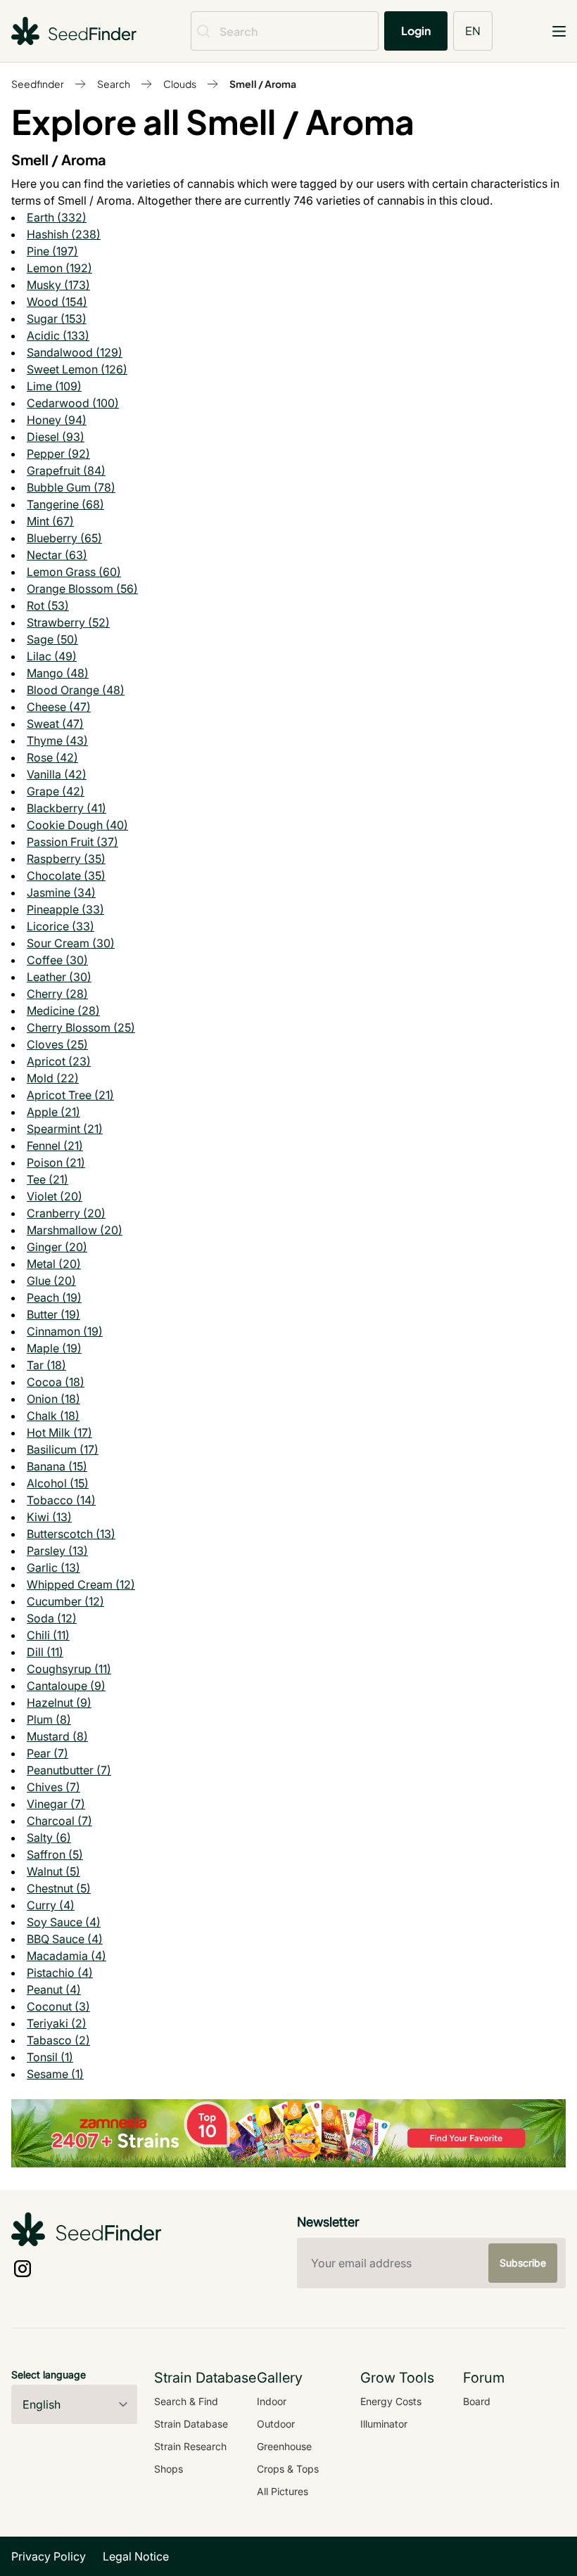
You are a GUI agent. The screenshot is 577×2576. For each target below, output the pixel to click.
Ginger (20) (57, 1247)
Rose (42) (52, 757)
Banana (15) (57, 1466)
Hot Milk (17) (59, 1433)
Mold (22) (53, 1078)
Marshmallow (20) (75, 1230)
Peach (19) (54, 1297)
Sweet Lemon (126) (77, 369)
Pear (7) (47, 1753)
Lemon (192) (59, 268)
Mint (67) (50, 521)
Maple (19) (54, 1348)
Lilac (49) (52, 656)
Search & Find (186, 2401)
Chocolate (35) (66, 876)
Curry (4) (51, 1905)
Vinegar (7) (56, 1804)
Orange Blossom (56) (82, 589)
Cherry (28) (57, 994)
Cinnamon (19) (65, 1331)
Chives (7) (53, 1787)
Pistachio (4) (60, 1973)
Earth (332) (57, 217)
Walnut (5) (53, 1871)
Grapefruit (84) (66, 470)
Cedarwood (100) (73, 403)
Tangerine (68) (65, 504)
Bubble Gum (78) (71, 487)
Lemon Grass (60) (74, 572)
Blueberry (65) (64, 538)
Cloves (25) (57, 1044)
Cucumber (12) (65, 1601)
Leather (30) (59, 977)
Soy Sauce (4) (64, 1922)
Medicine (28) (63, 1011)
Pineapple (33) (65, 909)
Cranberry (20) (66, 1213)
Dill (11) (45, 1652)
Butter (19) (53, 1314)
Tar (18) (46, 1365)
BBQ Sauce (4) (65, 1939)
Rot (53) (48, 605)
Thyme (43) (57, 741)
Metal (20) (54, 1264)
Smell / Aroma (263, 84)
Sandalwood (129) (75, 352)
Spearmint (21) (65, 1129)
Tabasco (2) (58, 2040)
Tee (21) (47, 1179)
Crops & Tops (288, 2469)
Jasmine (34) (61, 892)
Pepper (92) (58, 454)
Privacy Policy (49, 2556)
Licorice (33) (61, 926)
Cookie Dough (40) (77, 825)
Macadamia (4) (66, 1956)
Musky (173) (58, 285)
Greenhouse (284, 2446)
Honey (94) (57, 420)
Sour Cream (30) (71, 943)
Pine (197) (52, 251)
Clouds (180, 84)
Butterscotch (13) (71, 1534)
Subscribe (523, 2263)
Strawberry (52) (68, 622)
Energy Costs (391, 2401)
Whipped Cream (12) (81, 1584)
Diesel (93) (56, 437)
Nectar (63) (57, 555)
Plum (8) (49, 1719)
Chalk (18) (53, 1416)
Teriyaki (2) (57, 2023)
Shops (169, 2469)
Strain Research (190, 2446)
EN (473, 31)
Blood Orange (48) (76, 690)
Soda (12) (52, 1618)
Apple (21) (53, 1112)
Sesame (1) (55, 2074)
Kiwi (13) (49, 1517)
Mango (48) (58, 673)
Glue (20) (51, 1281)
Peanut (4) (54, 1989)
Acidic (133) (58, 335)
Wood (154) (57, 302)
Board (477, 2401)
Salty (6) (49, 1838)
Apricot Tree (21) (70, 1095)
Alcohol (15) (58, 1483)
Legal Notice (136, 2556)
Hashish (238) (64, 234)
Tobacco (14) (61, 1500)
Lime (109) (54, 386)
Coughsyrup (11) (69, 1669)
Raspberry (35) (66, 859)
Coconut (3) (58, 2006)
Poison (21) (56, 1162)
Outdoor (276, 2424)
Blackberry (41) (66, 808)
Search (114, 84)
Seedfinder (38, 84)
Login (416, 31)
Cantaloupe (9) (66, 1686)
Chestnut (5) (59, 1888)
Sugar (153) (57, 319)
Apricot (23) (59, 1061)
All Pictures (283, 2491)
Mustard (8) (57, 1736)
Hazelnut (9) (59, 1703)
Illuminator (384, 2424)
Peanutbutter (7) (69, 1770)
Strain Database (191, 2424)
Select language (49, 2375)
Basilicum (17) (63, 1449)
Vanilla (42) (57, 774)
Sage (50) (52, 639)
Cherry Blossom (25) (81, 1027)
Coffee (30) (57, 960)
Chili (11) (48, 1635)
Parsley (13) (57, 1551)
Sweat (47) (55, 724)
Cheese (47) (59, 707)
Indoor (272, 2401)
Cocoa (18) (56, 1382)
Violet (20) (55, 1196)
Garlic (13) (53, 1568)
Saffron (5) (55, 1854)
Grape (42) (56, 791)
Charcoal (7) (59, 1821)
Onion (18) (53, 1399)
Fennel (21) (55, 1146)
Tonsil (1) (50, 2057)
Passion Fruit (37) (72, 842)
